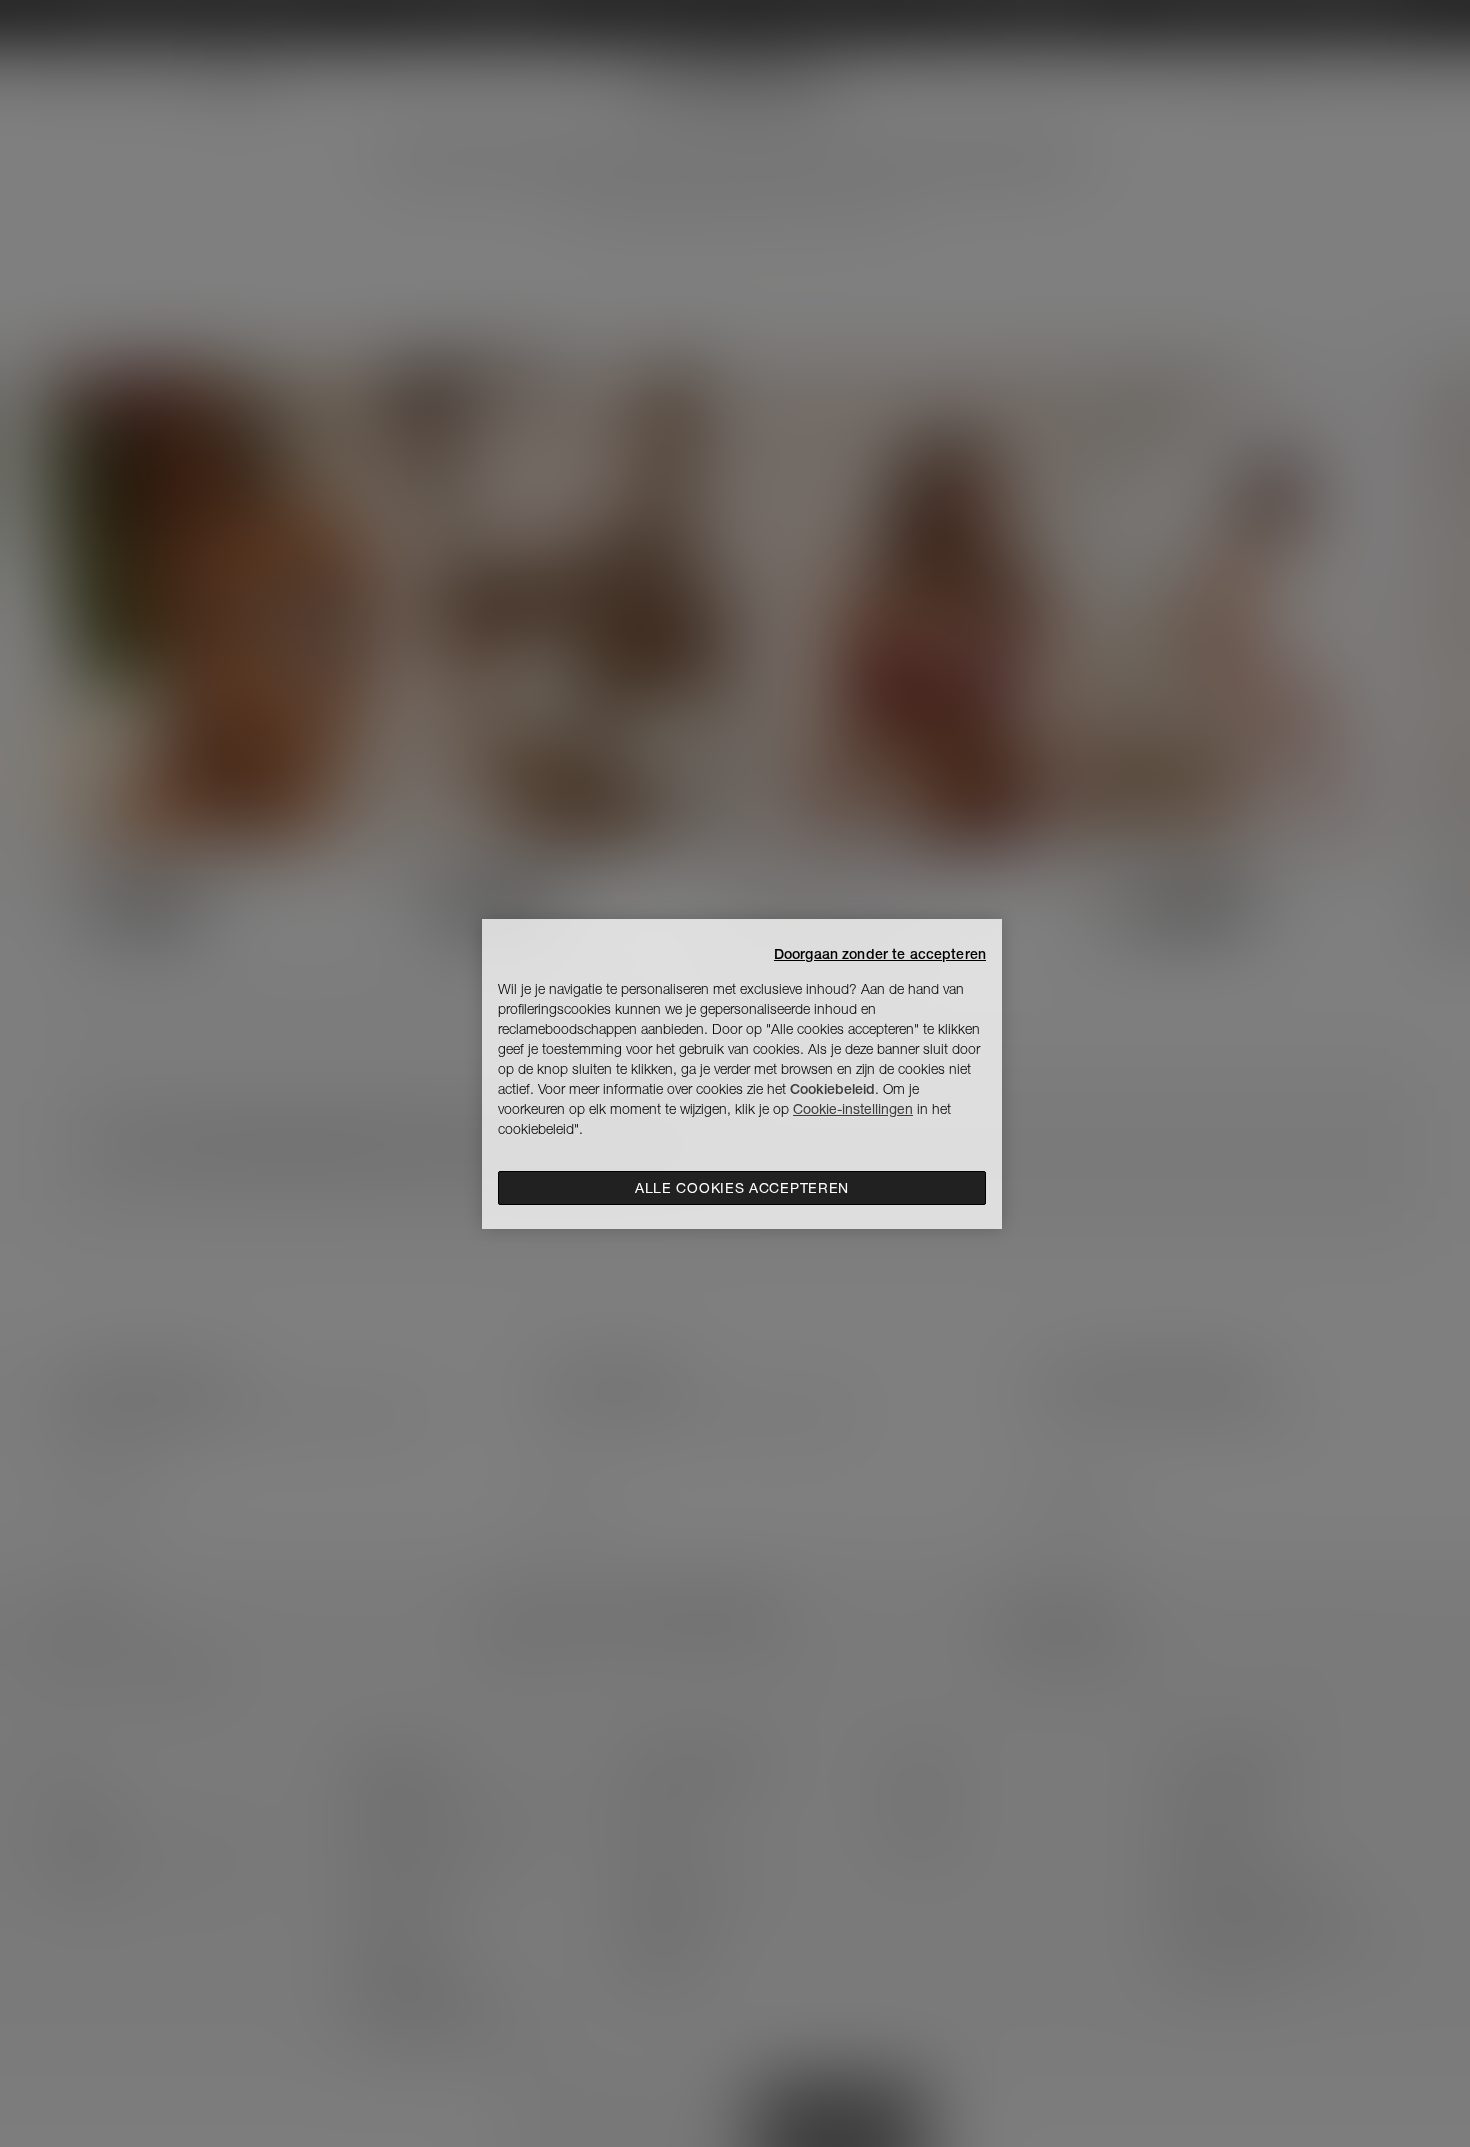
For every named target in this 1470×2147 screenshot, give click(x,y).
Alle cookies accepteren (742, 1188)
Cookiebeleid (832, 1089)
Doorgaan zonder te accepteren (880, 954)
